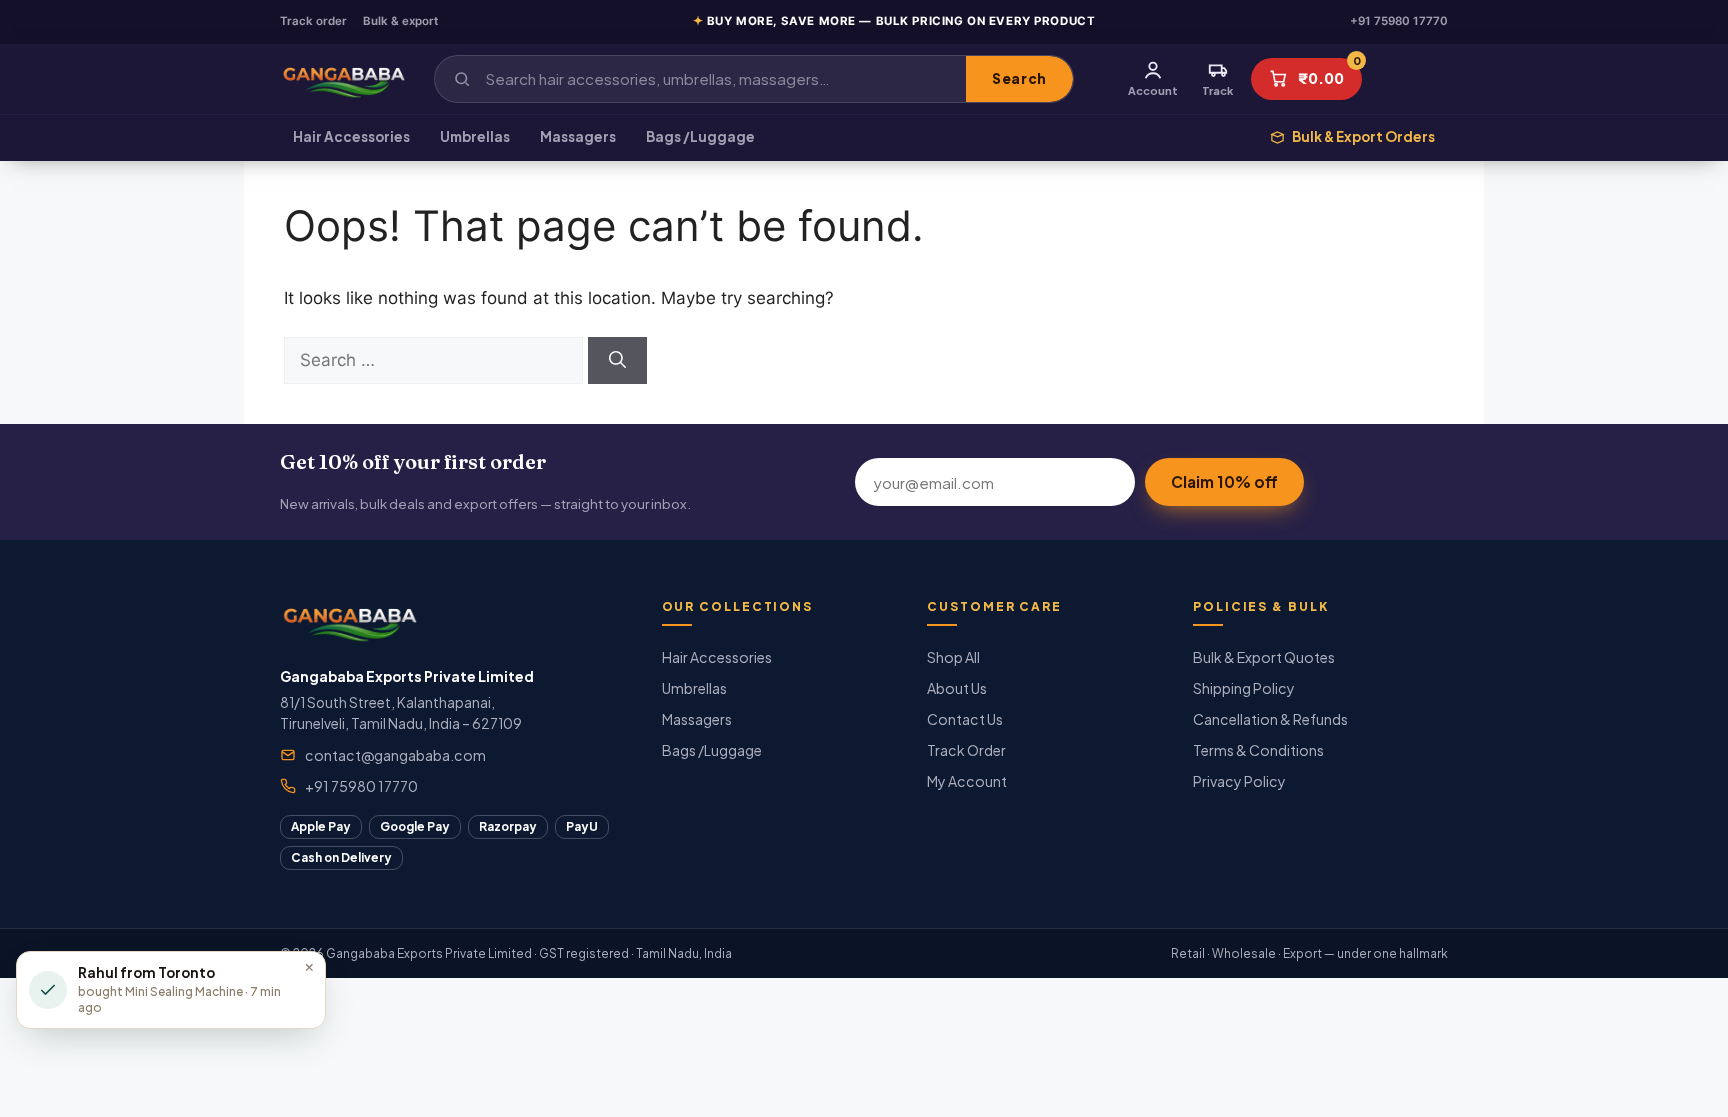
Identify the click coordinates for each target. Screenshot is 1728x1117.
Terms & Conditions (1258, 750)
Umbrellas (475, 136)
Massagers (578, 136)
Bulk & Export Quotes (1264, 657)
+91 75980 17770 (1399, 21)
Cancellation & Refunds (1270, 719)
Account (1153, 90)
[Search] (617, 361)
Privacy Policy (1239, 781)
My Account (967, 781)
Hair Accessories (351, 136)
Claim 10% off (1224, 481)
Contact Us (965, 719)
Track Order (966, 750)
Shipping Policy (1244, 688)
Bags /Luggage (700, 136)
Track (1217, 90)
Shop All (953, 657)
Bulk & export (400, 21)
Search (1019, 78)
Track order (313, 21)
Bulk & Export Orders (1363, 136)
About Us (957, 688)
